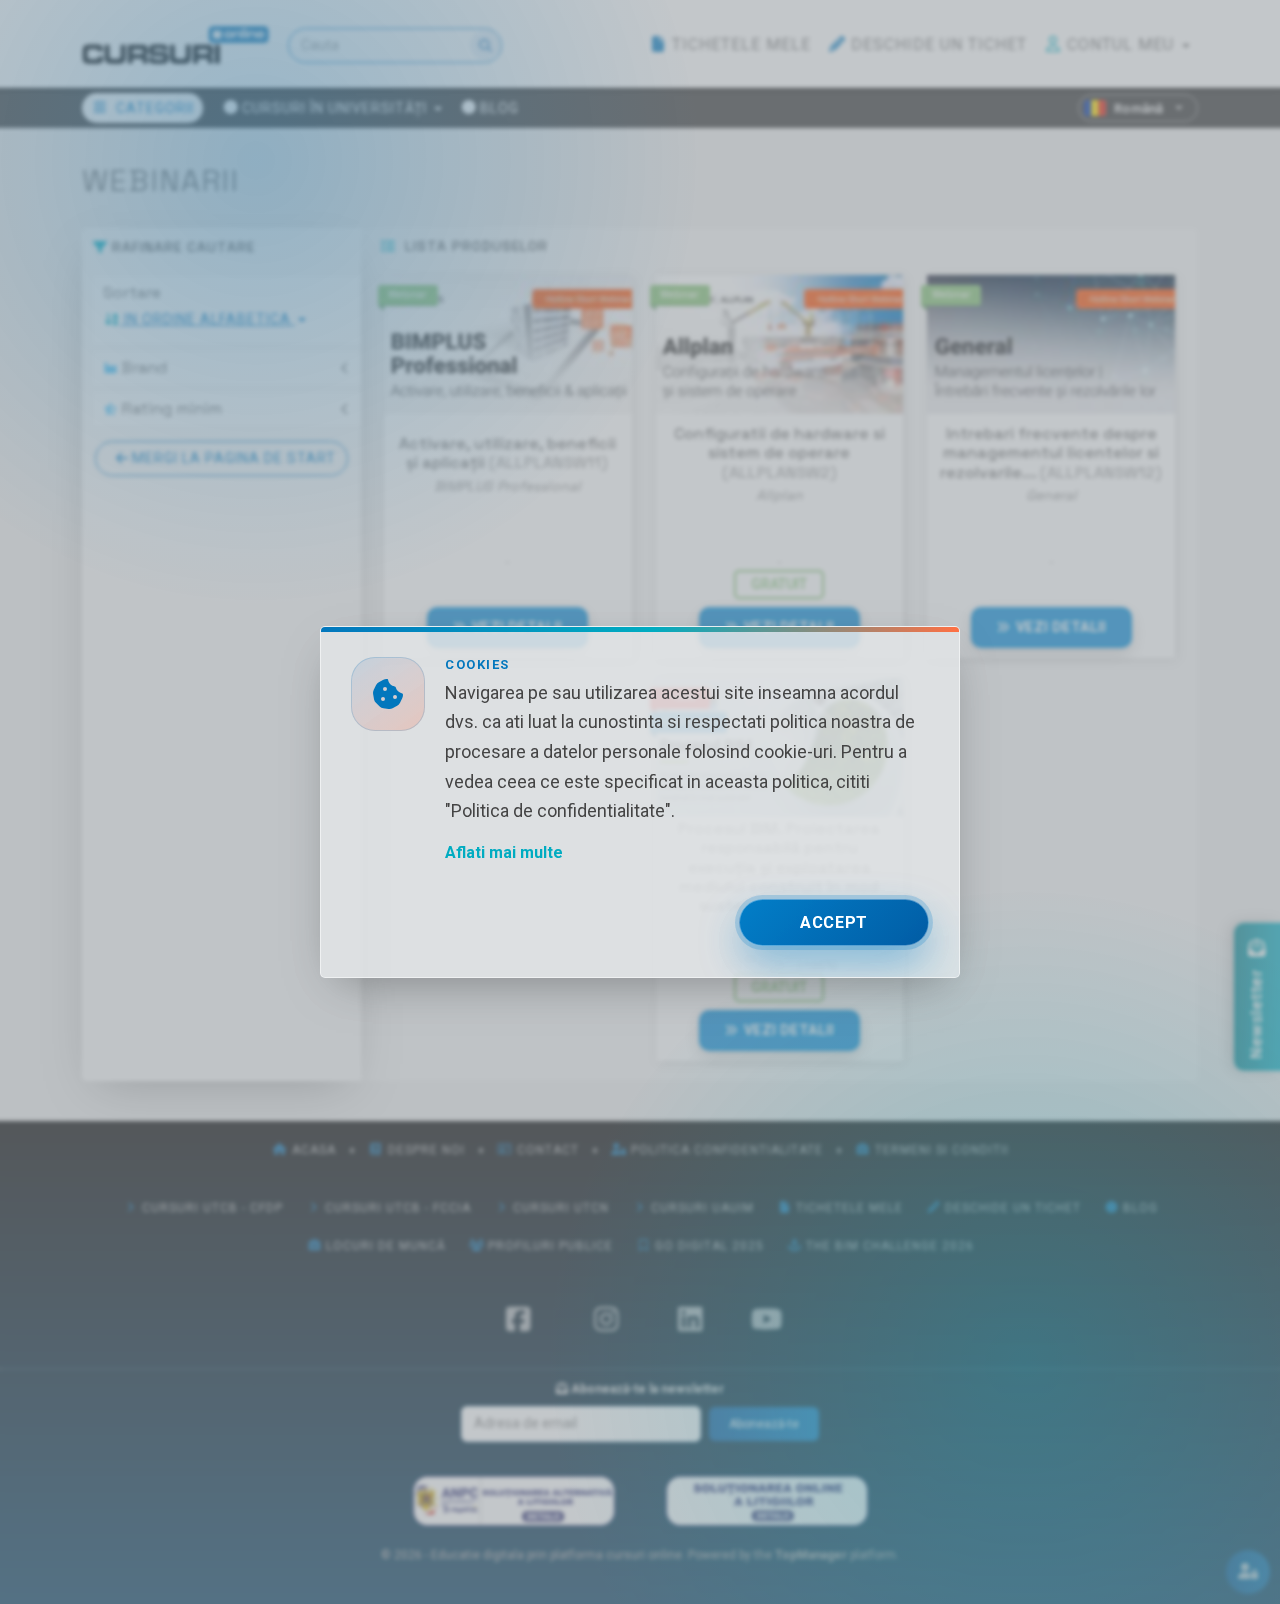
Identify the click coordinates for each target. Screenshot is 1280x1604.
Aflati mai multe (504, 852)
